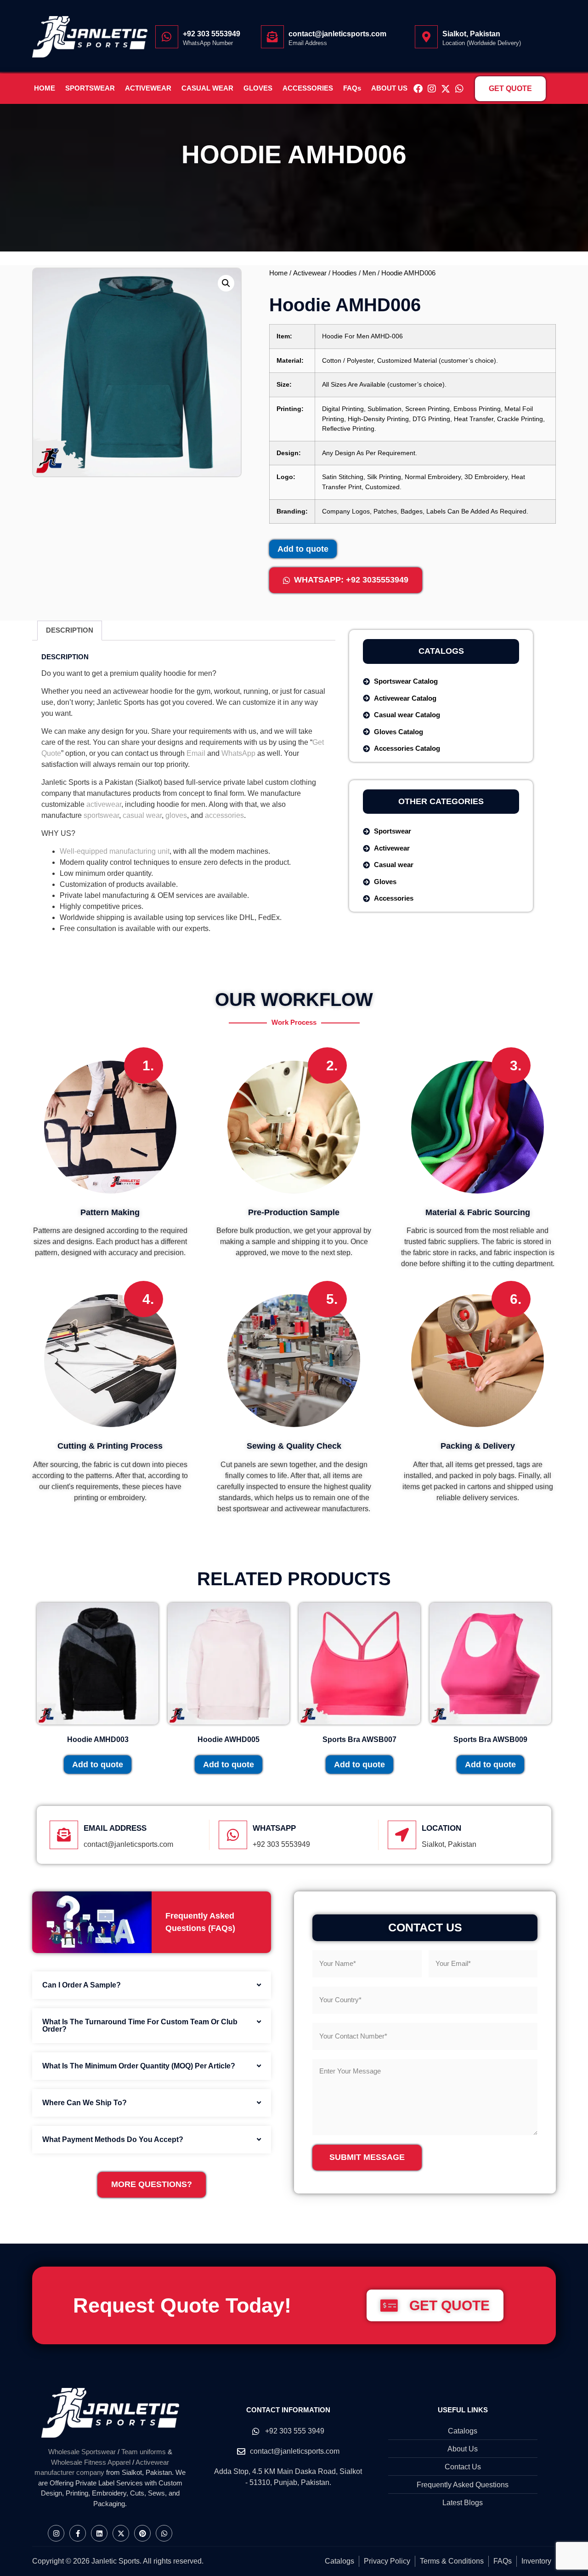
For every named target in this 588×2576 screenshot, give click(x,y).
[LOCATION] (402, 1835)
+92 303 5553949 (212, 34)
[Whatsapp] (459, 89)
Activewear (310, 273)
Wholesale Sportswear (82, 2452)
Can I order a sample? (82, 1985)
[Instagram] (432, 89)
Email (196, 753)
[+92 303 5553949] (167, 37)
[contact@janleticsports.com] (272, 37)
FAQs (352, 88)
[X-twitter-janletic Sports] (446, 89)
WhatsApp (238, 753)
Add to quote (303, 549)
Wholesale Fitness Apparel (91, 2462)
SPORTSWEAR (90, 88)
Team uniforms (144, 2452)
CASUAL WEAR (207, 88)
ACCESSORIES (308, 88)
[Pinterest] (142, 2533)
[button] (226, 283)
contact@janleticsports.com (337, 34)
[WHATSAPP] (233, 1835)
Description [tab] (70, 630)
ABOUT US (389, 88)
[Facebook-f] (78, 2533)
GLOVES (258, 88)
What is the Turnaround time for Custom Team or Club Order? (140, 2025)
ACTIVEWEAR (148, 88)
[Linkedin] (99, 2533)
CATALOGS (441, 651)
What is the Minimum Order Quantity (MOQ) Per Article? (139, 2066)
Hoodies (345, 273)
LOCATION (441, 1828)
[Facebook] (418, 89)
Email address (115, 1828)
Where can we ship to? (85, 2103)
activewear (104, 804)
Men (369, 273)
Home (278, 273)
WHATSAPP (274, 1828)
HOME (45, 88)
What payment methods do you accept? (113, 2139)
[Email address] (64, 1835)
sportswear (101, 815)
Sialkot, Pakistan (471, 34)
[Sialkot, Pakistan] (426, 37)
